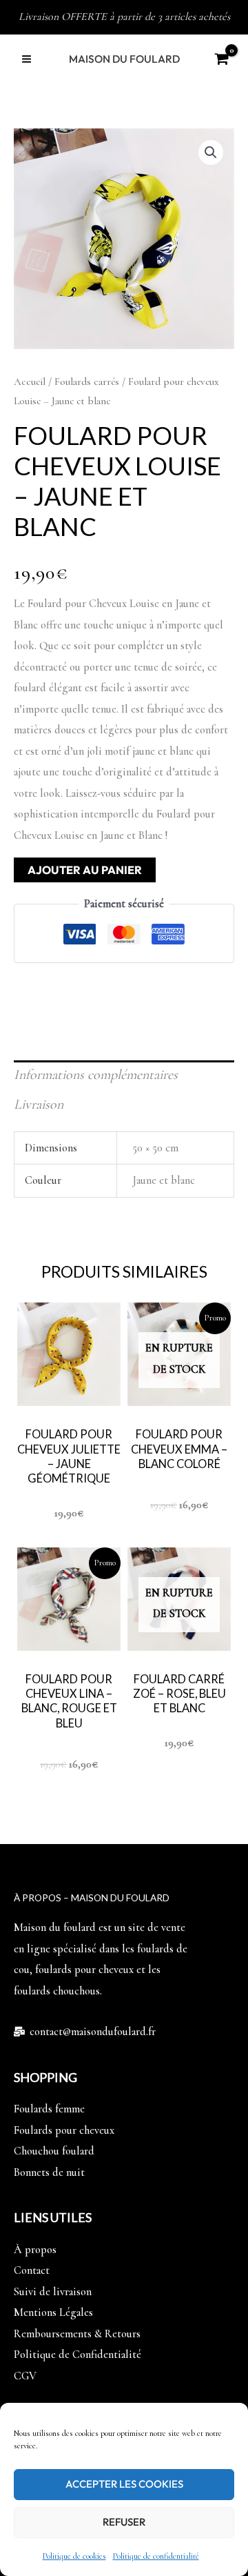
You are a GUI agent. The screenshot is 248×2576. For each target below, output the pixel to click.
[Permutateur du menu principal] (27, 59)
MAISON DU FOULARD (124, 59)
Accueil (30, 382)
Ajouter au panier (85, 870)
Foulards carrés (87, 382)
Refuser (124, 2522)
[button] (211, 152)
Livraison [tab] (39, 1104)
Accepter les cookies (124, 2484)
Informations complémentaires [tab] (96, 1075)
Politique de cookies (74, 2556)
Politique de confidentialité (156, 2556)
